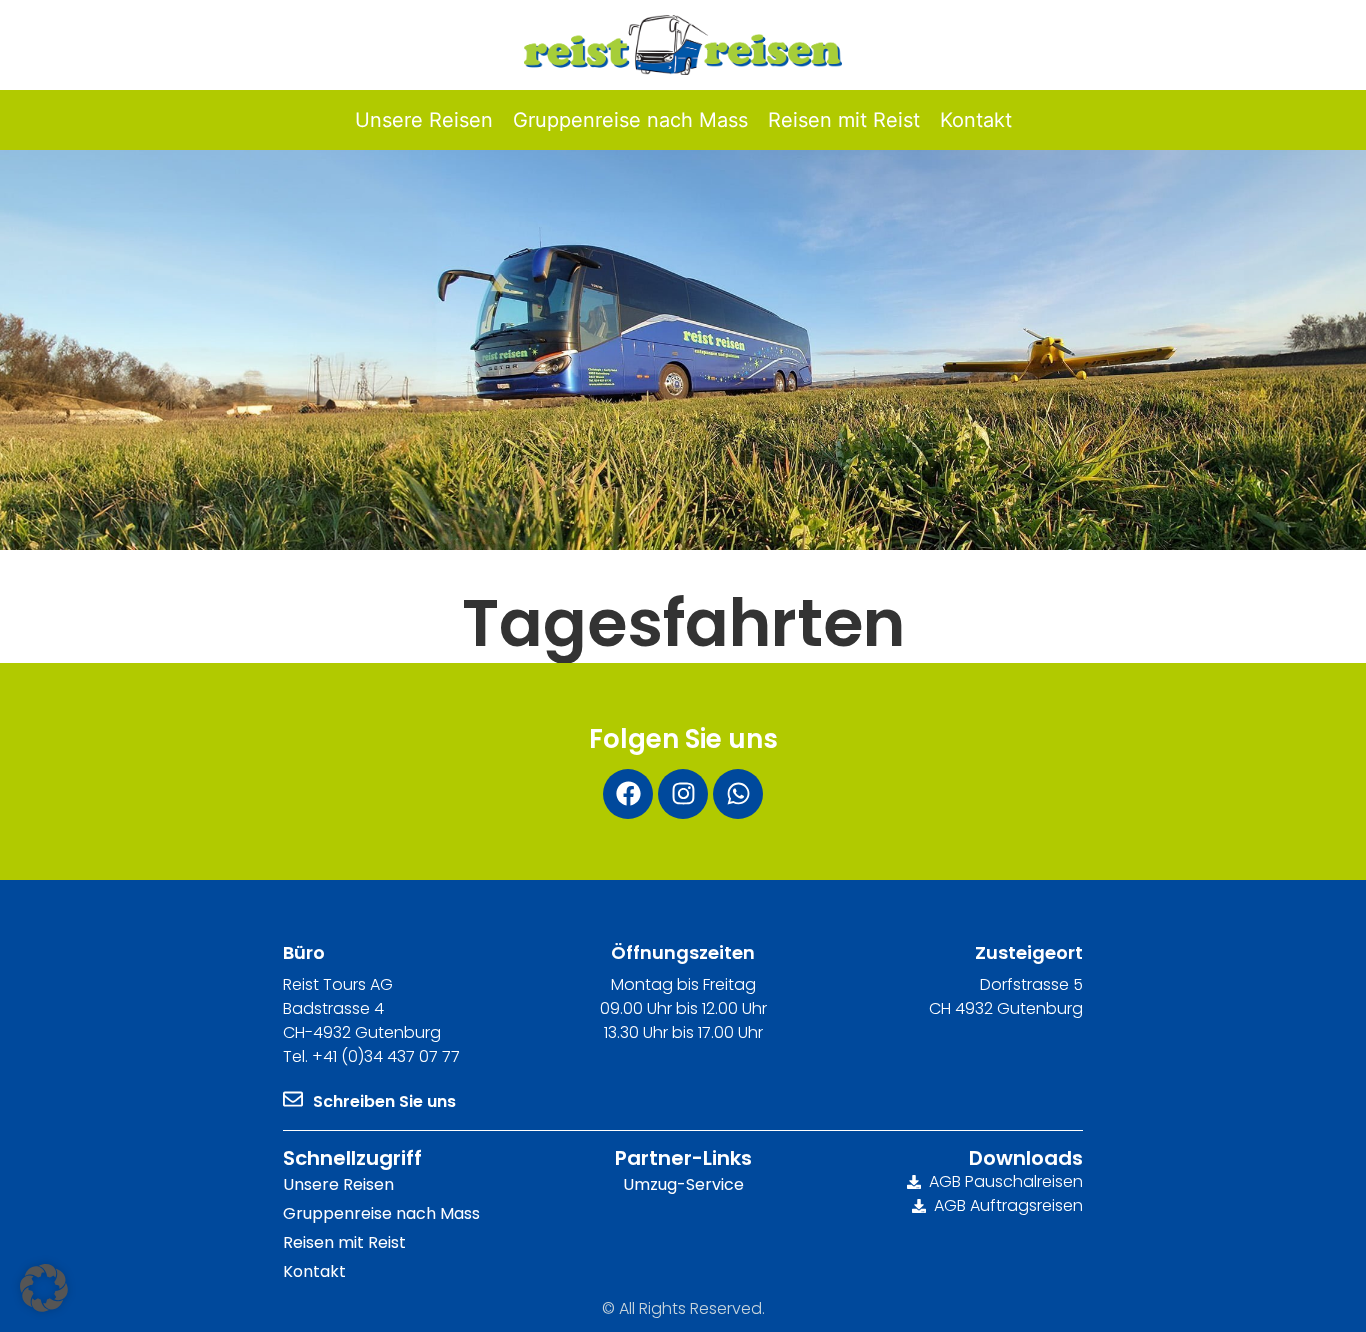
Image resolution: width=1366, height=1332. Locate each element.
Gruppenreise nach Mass (381, 1213)
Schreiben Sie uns (384, 1101)
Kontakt (314, 1271)
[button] (44, 1288)
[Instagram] (683, 794)
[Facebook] (628, 794)
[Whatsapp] (738, 794)
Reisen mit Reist (344, 1242)
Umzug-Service (683, 1184)
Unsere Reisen (338, 1184)
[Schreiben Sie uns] (293, 1099)
